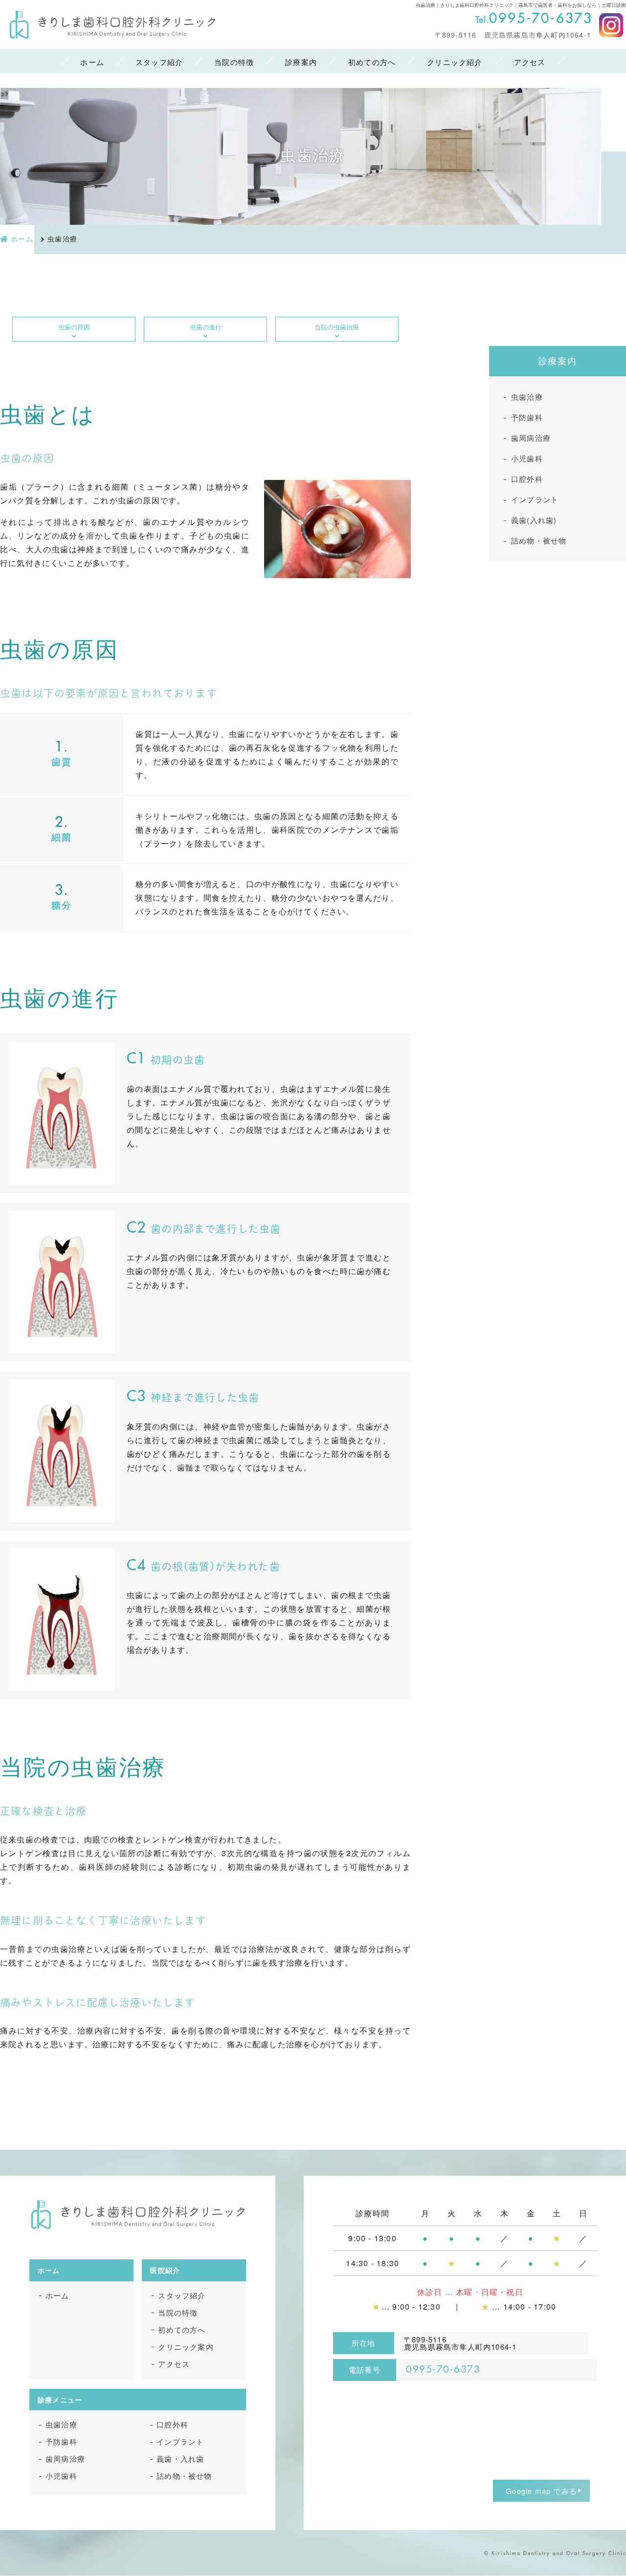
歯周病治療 (531, 438)
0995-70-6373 (541, 19)
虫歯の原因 (74, 327)
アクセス (530, 62)
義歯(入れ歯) (534, 520)
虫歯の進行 (206, 327)
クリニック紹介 (455, 62)
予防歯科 (527, 417)
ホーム (92, 62)
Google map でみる (541, 2491)
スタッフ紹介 (159, 62)
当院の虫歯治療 (337, 327)
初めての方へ (372, 62)
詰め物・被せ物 (539, 540)
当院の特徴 (234, 62)
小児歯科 (527, 458)
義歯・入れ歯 (180, 2458)
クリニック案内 (186, 2347)
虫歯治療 (527, 397)
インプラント (535, 499)
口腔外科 (527, 479)
